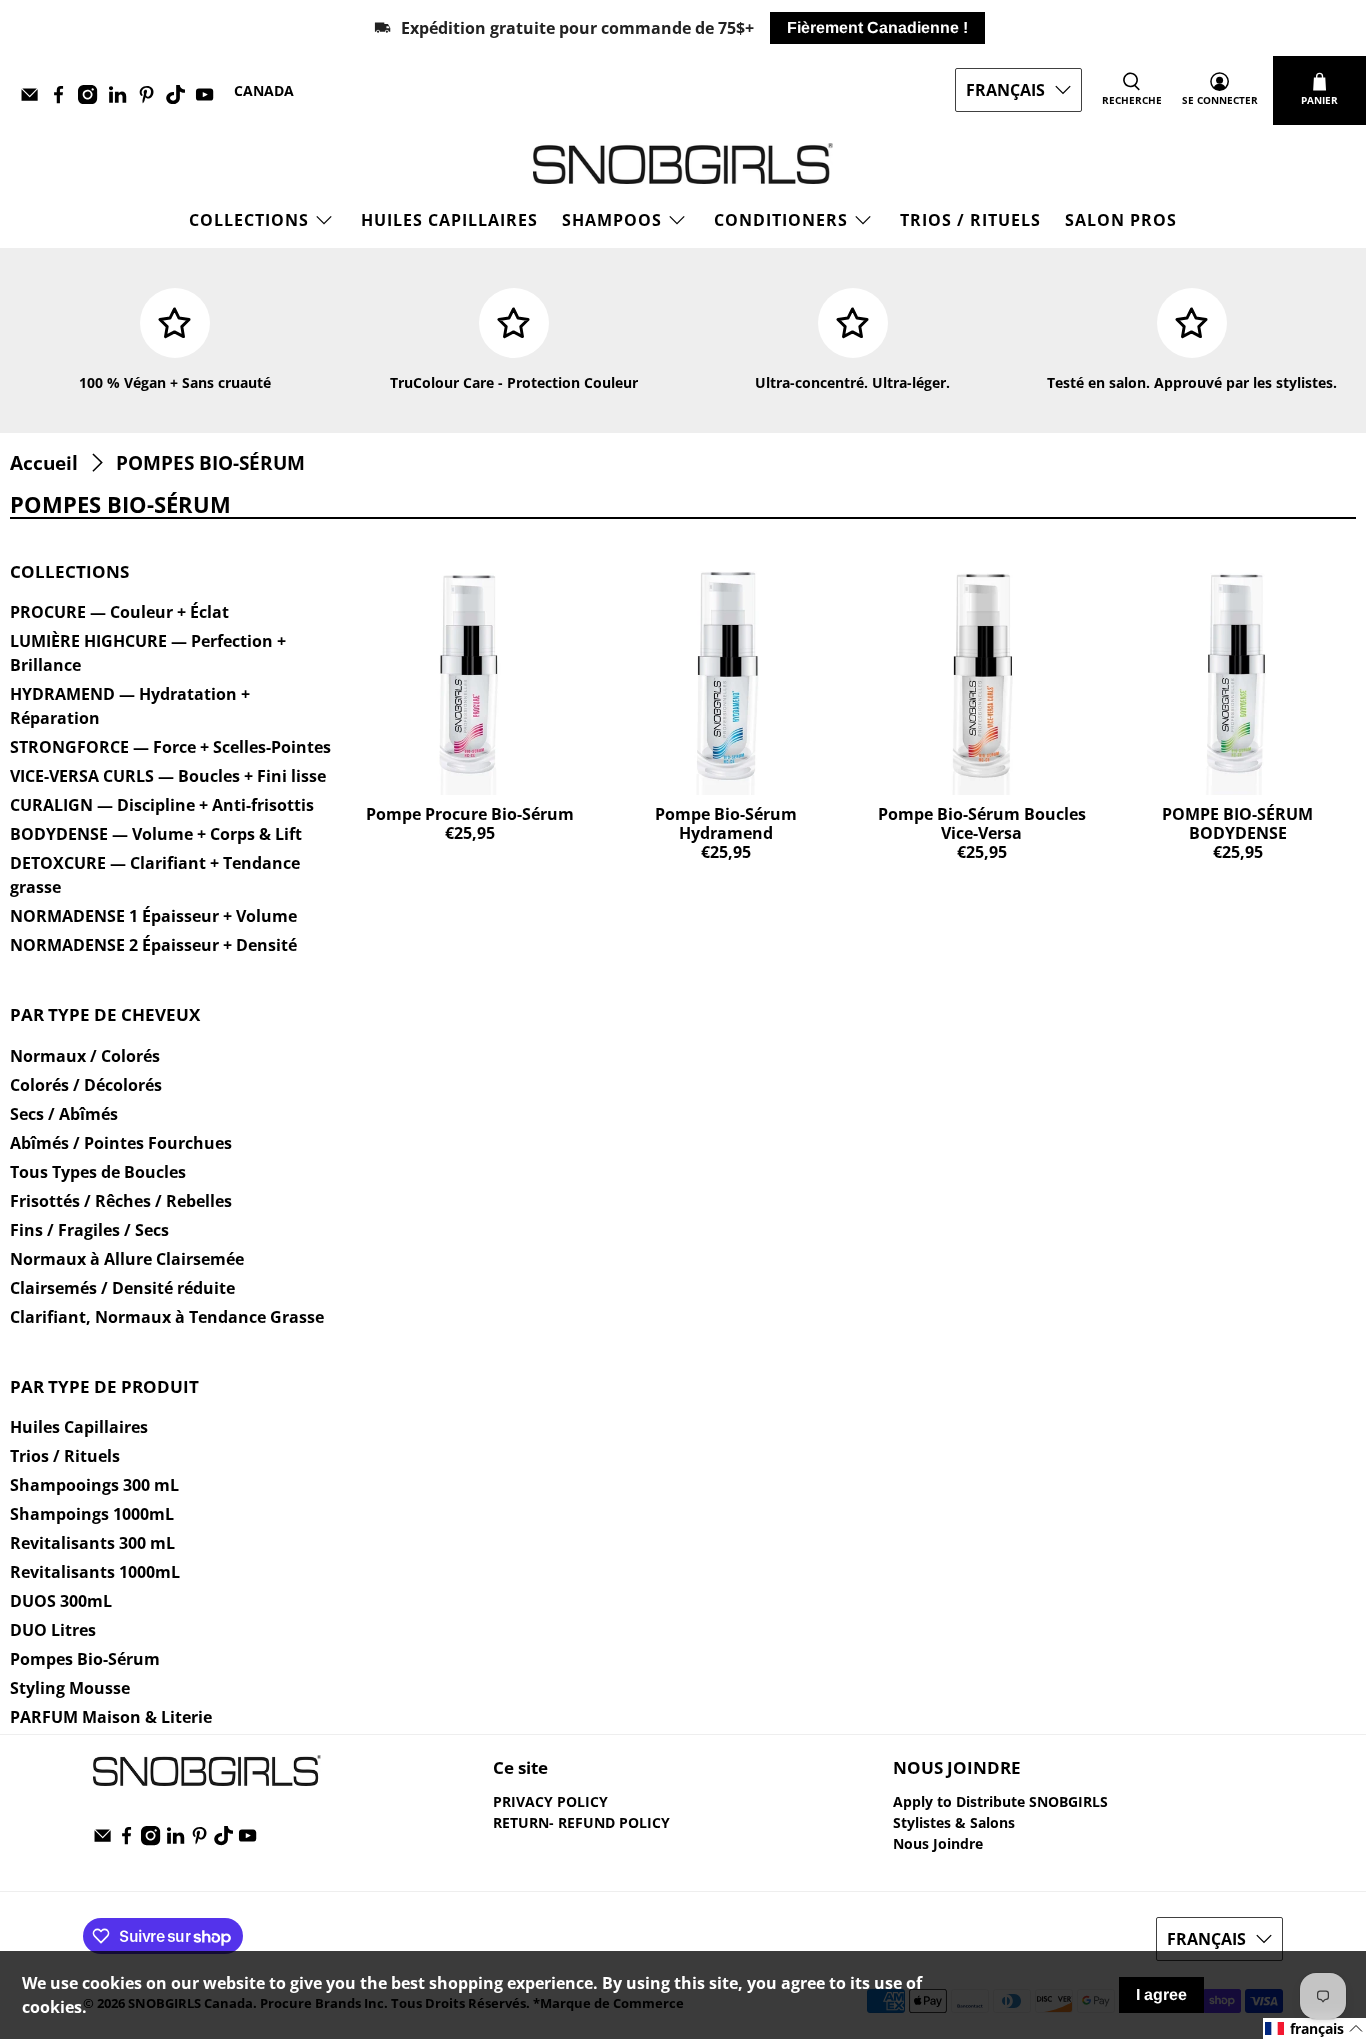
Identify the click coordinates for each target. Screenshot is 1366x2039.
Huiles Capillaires (449, 220)
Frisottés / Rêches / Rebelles (121, 1201)
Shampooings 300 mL (94, 1485)
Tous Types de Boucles (98, 1172)
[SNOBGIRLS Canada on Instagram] (92, 98)
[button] (1314, 2028)
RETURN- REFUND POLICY (581, 1822)
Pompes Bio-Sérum (85, 1659)
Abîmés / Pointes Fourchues (121, 1143)
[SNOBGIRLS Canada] (683, 163)
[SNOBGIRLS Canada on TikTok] (180, 98)
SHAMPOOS (612, 220)
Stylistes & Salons (954, 1822)
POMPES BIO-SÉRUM (210, 462)
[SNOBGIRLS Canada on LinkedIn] (122, 98)
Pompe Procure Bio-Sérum (470, 814)
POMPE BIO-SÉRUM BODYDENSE (1237, 823)
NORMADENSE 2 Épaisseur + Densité (153, 945)
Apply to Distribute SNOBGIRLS (1000, 1801)
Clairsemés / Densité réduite (122, 1288)
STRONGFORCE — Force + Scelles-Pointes (170, 747)
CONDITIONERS (781, 220)
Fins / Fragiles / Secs (89, 1230)
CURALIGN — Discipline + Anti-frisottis (162, 805)
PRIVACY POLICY (550, 1801)
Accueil (44, 462)
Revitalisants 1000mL (95, 1572)
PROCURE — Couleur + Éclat (119, 612)
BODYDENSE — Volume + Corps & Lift (156, 834)
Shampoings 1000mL (92, 1514)
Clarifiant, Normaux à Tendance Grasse (167, 1317)
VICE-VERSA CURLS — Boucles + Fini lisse (168, 776)
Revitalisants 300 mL (92, 1543)
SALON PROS (1121, 220)
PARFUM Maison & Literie (111, 1717)
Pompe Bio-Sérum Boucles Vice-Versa (982, 823)
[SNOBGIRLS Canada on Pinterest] (151, 98)
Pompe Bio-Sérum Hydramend (726, 823)
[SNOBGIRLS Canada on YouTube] (209, 98)
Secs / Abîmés (64, 1114)
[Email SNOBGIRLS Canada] (34, 98)
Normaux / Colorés (85, 1056)
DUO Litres (53, 1630)
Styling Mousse (70, 1688)
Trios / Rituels (970, 220)
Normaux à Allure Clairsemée (127, 1259)
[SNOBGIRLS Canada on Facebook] (63, 98)
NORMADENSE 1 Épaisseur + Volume (153, 916)
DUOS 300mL (61, 1601)
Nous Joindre (938, 1843)
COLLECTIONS (249, 220)
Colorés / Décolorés (86, 1085)
